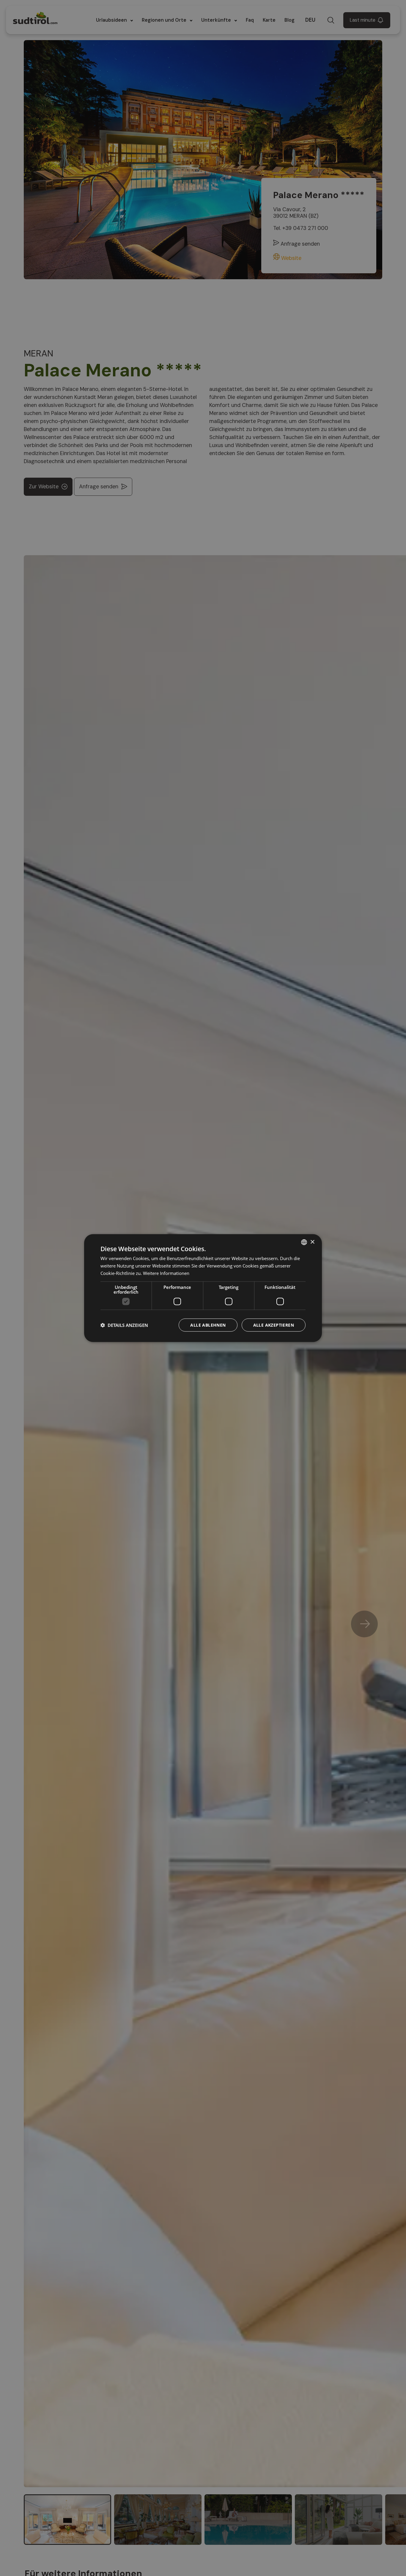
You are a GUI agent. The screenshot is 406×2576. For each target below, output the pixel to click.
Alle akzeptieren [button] (274, 1325)
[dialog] (203, 1288)
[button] (124, 1325)
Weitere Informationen (166, 1273)
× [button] (312, 1242)
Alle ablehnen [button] (208, 1325)
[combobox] (304, 1242)
